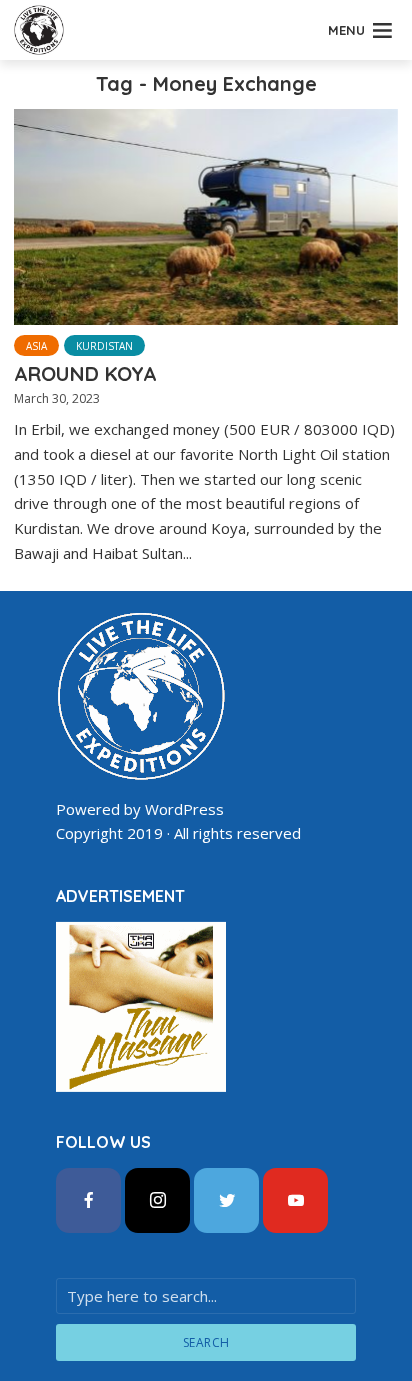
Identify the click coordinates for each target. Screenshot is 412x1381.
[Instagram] (157, 1200)
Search (206, 1342)
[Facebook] (88, 1200)
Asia (36, 346)
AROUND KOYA (85, 373)
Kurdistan (104, 346)
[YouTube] (295, 1200)
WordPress (184, 809)
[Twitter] (226, 1200)
